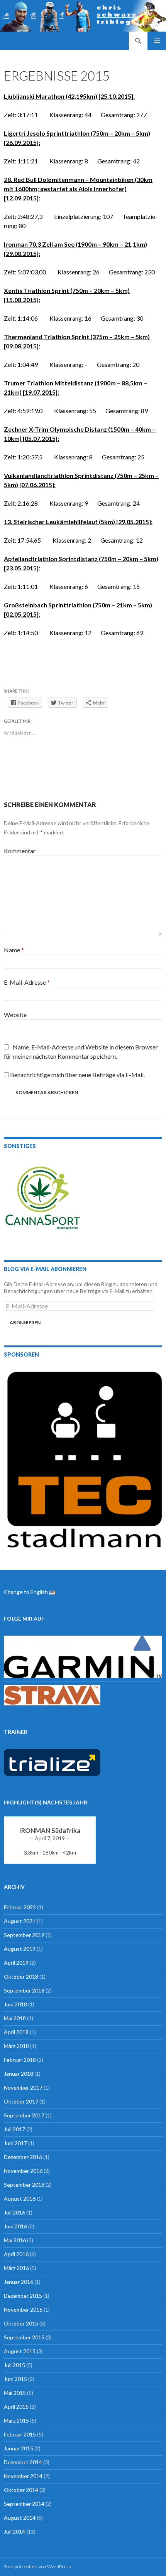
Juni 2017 (15, 2143)
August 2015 (20, 2351)
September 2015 (24, 2337)
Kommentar (20, 851)
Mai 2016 (15, 2240)
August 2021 (20, 1921)
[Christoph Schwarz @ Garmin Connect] (83, 1656)
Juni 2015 (15, 2379)
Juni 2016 (15, 2226)
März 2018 (16, 2046)
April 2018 (16, 2032)
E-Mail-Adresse (27, 982)
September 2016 (24, 2185)
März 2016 (16, 2268)
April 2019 (16, 1963)
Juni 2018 (15, 2004)
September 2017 (24, 2115)
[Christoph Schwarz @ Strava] (52, 1694)
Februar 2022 (20, 1907)
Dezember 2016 (23, 2157)
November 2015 (23, 2309)
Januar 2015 (19, 2448)
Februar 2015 (20, 2434)
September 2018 (24, 1990)
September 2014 (24, 2504)
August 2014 (20, 2518)
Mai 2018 (15, 2018)
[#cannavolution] (42, 1199)
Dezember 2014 (23, 2462)
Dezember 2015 (23, 2296)
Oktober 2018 (21, 1977)
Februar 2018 (20, 2060)
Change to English (26, 1592)
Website (15, 1015)
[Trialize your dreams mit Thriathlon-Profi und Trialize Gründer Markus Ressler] (52, 1762)
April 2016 (16, 2254)
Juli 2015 (14, 2365)
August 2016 (20, 2199)
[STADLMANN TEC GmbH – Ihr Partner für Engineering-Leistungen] (83, 1458)
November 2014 (23, 2476)
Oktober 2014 (21, 2490)
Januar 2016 (19, 2282)
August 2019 (20, 1949)
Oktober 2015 (21, 2323)
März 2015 (16, 2420)
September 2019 (24, 1935)
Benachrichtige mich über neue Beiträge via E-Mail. (77, 1075)
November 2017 (23, 2088)
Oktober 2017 (21, 2101)
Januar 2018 (19, 2074)
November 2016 (23, 2171)
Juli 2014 (14, 2531)
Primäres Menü (157, 41)
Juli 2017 (14, 2129)
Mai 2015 (15, 2393)
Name (14, 950)
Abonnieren (25, 1322)
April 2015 (16, 2407)
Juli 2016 (14, 2212)
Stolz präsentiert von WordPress (37, 2567)
